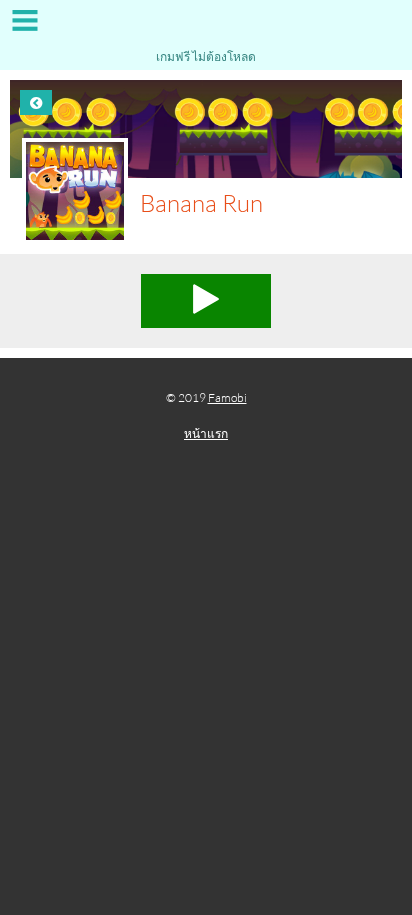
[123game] (206, 27)
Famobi (227, 397)
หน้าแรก (206, 433)
